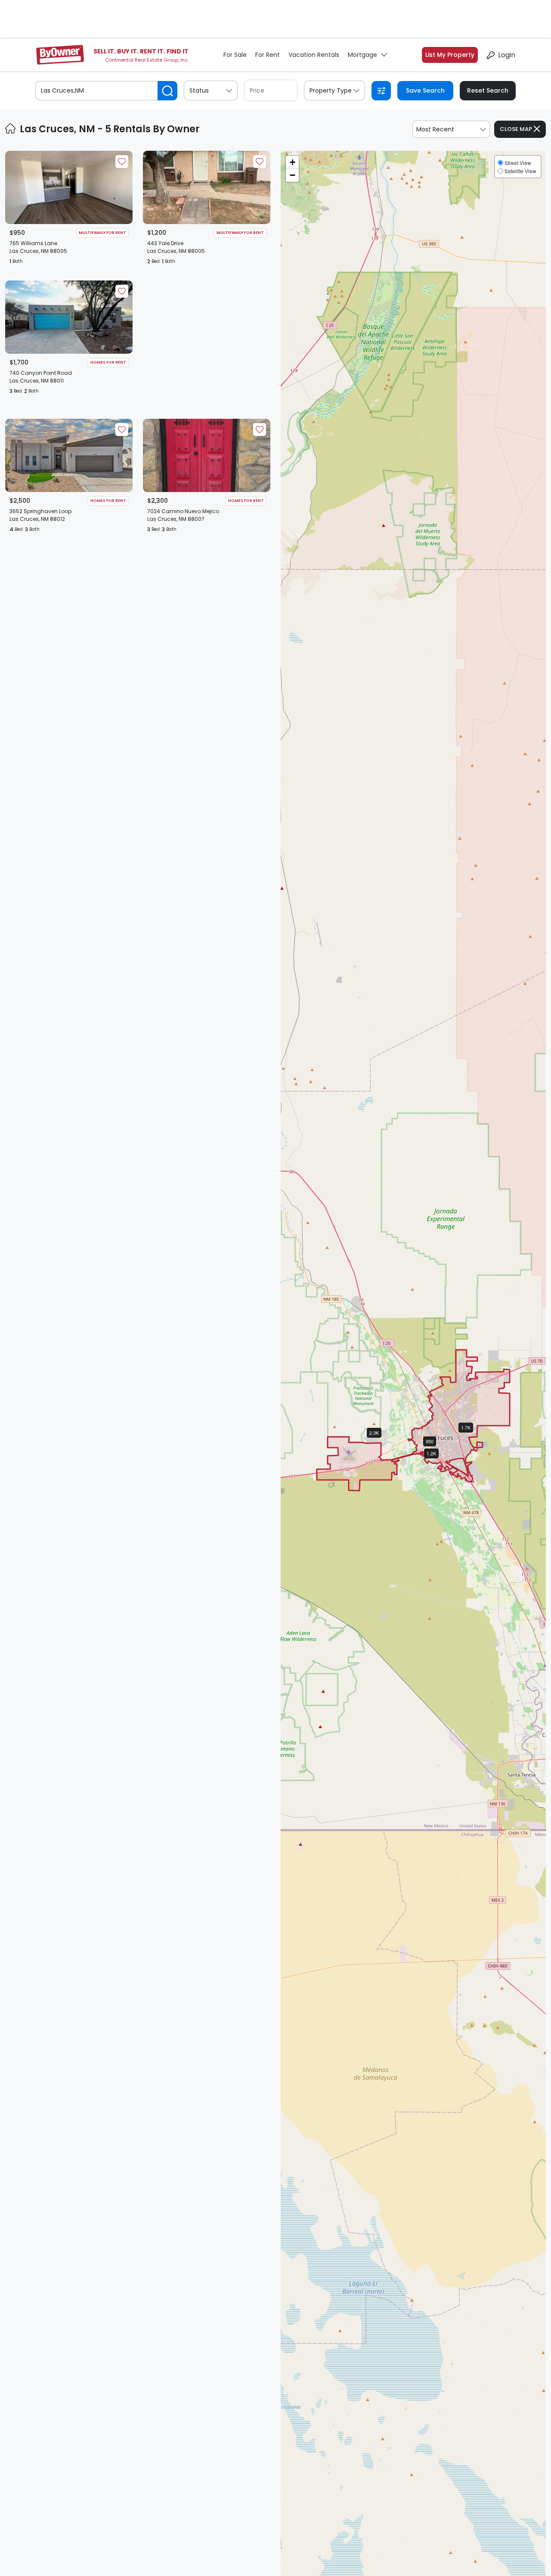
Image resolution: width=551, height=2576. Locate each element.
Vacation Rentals (314, 55)
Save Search (425, 90)
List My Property (450, 55)
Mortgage (362, 55)
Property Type (331, 90)
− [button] (293, 175)
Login (507, 55)
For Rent (268, 55)
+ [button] (293, 162)
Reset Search (488, 90)
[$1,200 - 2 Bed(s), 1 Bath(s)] (438, 1461)
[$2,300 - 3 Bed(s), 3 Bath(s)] (381, 1440)
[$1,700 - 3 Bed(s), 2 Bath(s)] (473, 1435)
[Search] (167, 91)
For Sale (235, 55)
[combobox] (451, 129)
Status (199, 90)
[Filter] (381, 91)
